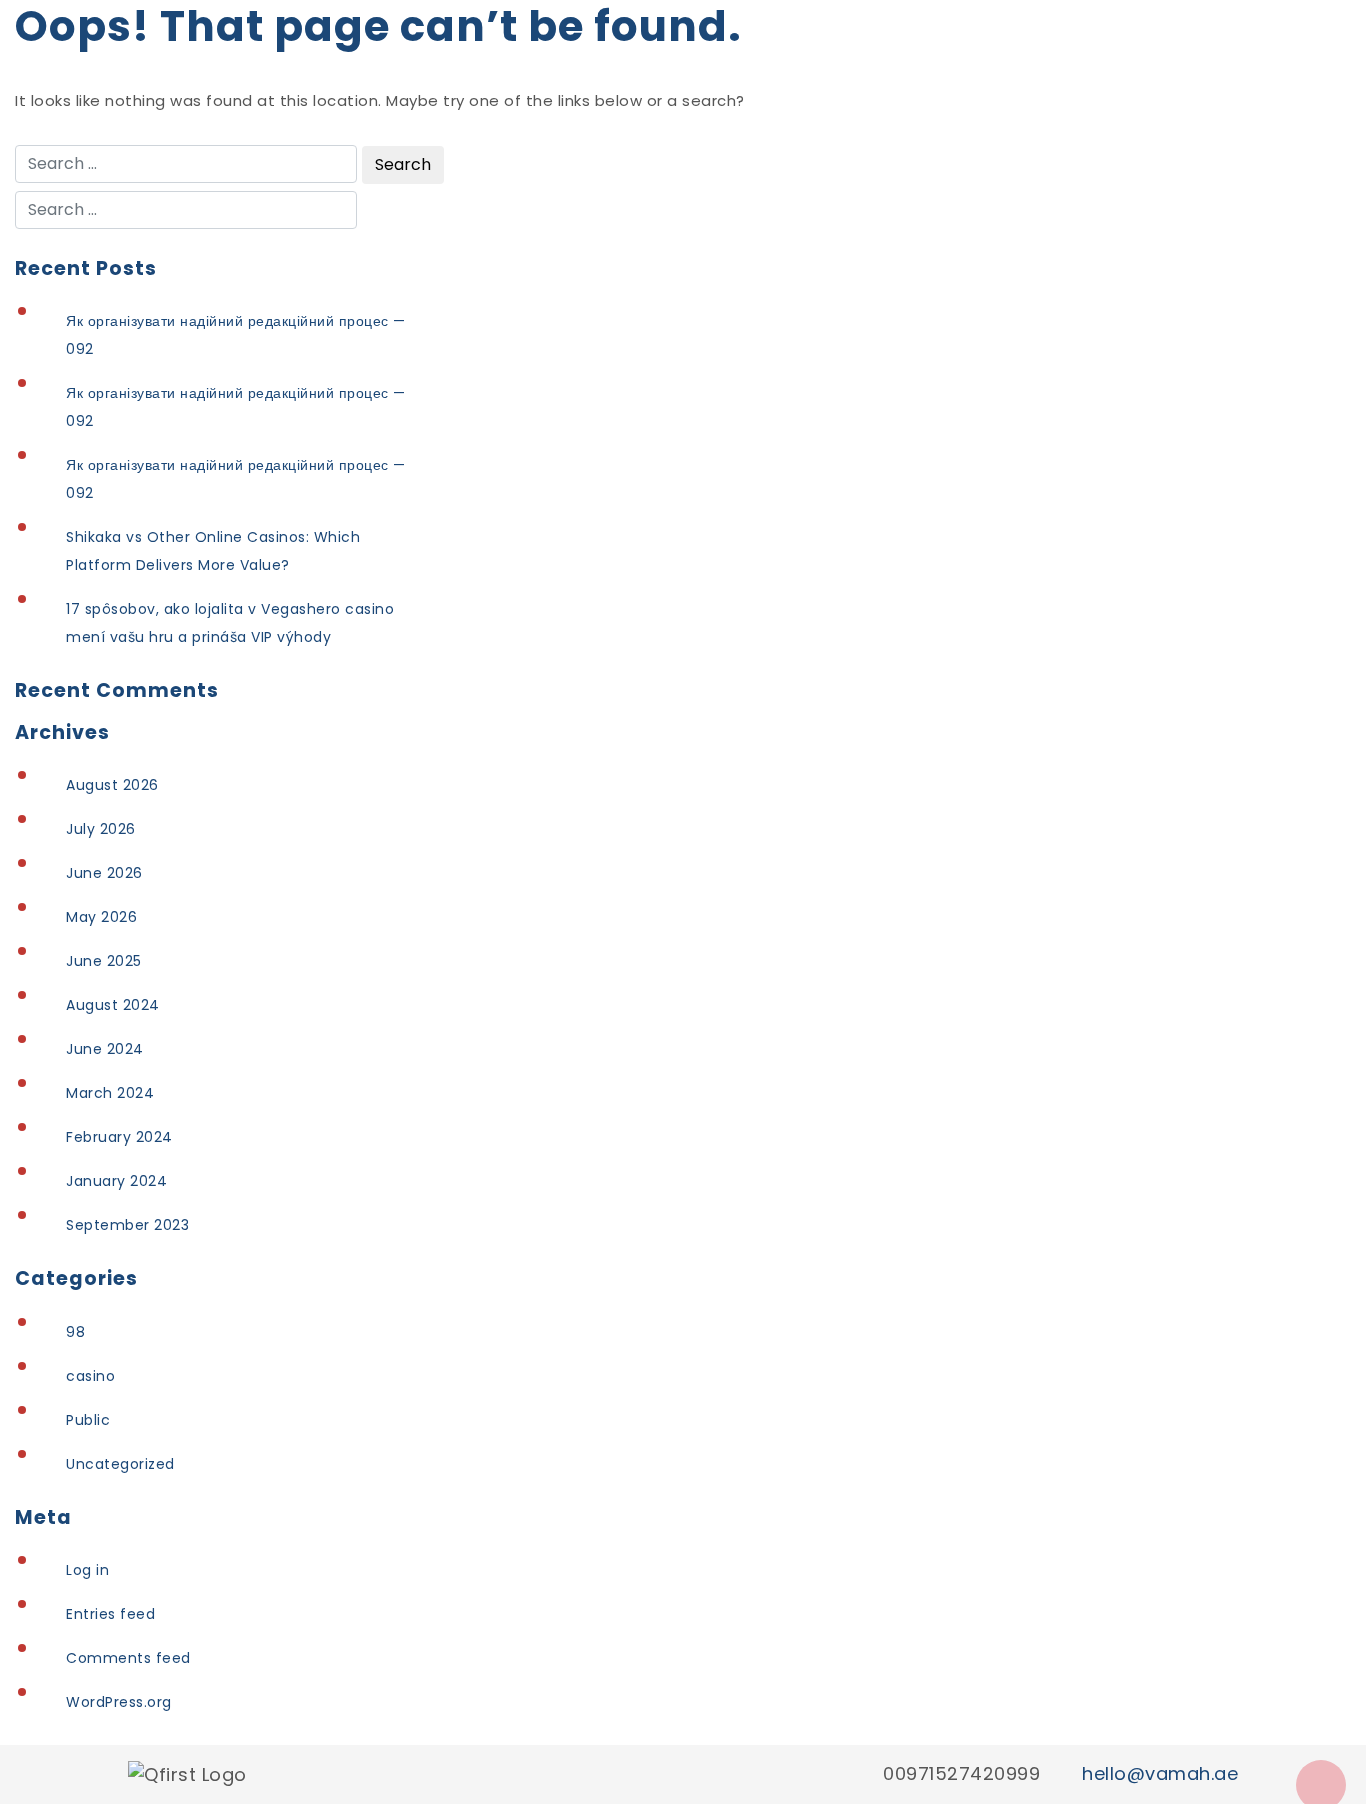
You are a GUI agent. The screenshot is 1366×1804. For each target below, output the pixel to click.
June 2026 (104, 873)
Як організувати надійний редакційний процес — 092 (236, 335)
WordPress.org (119, 1702)
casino (90, 1376)
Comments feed (128, 1658)
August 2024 (113, 1005)
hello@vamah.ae (1160, 1773)
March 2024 (110, 1093)
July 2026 (101, 829)
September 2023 (127, 1225)
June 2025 (104, 961)
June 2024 (105, 1049)
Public (88, 1420)
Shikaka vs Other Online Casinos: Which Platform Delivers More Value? (213, 551)
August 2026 (112, 785)
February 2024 (119, 1137)
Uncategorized (120, 1464)
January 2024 (116, 1181)
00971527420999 (961, 1773)
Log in (87, 1570)
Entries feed (110, 1614)
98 (75, 1332)
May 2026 (101, 917)
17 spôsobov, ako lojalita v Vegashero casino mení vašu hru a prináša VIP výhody (230, 623)
